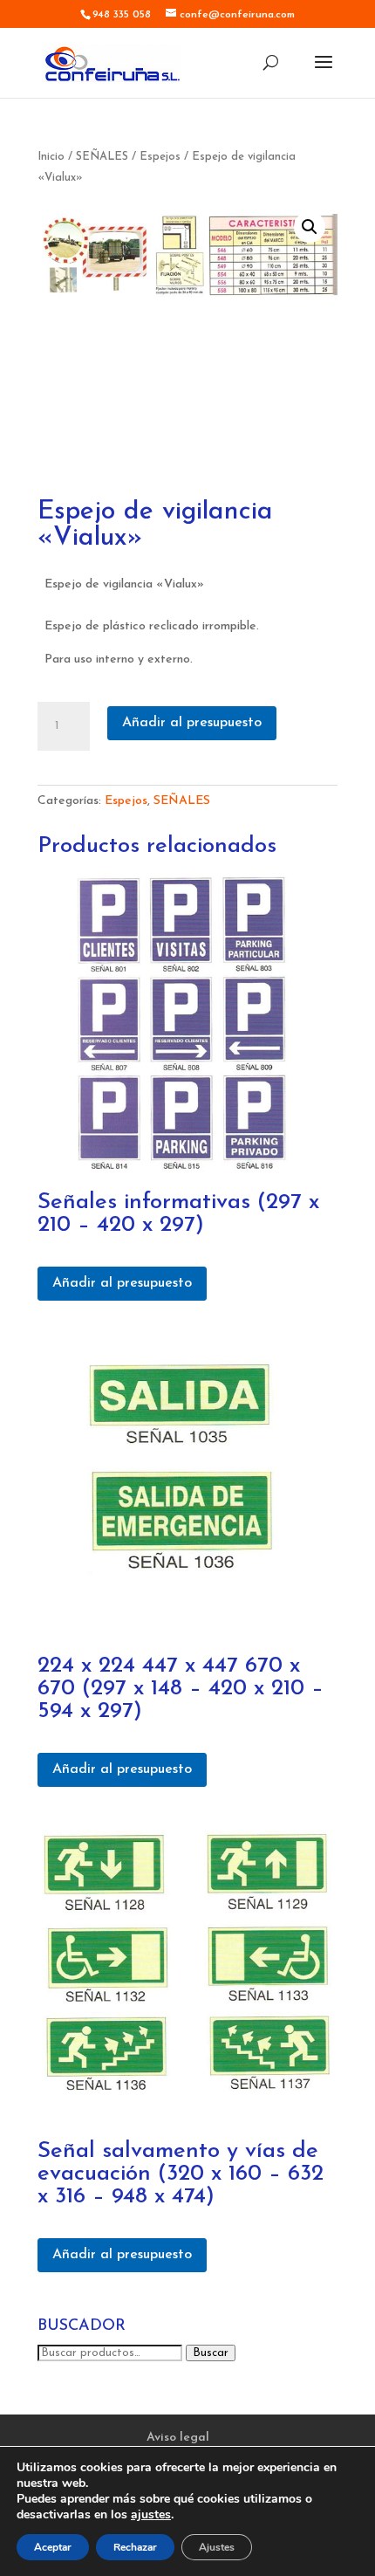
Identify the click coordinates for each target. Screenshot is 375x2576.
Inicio (51, 157)
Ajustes (217, 2547)
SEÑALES (102, 157)
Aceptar (53, 2547)
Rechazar (135, 2547)
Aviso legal (178, 2438)
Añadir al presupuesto (192, 723)
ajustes (151, 2515)
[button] (310, 227)
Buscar (211, 2353)
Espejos (160, 157)
